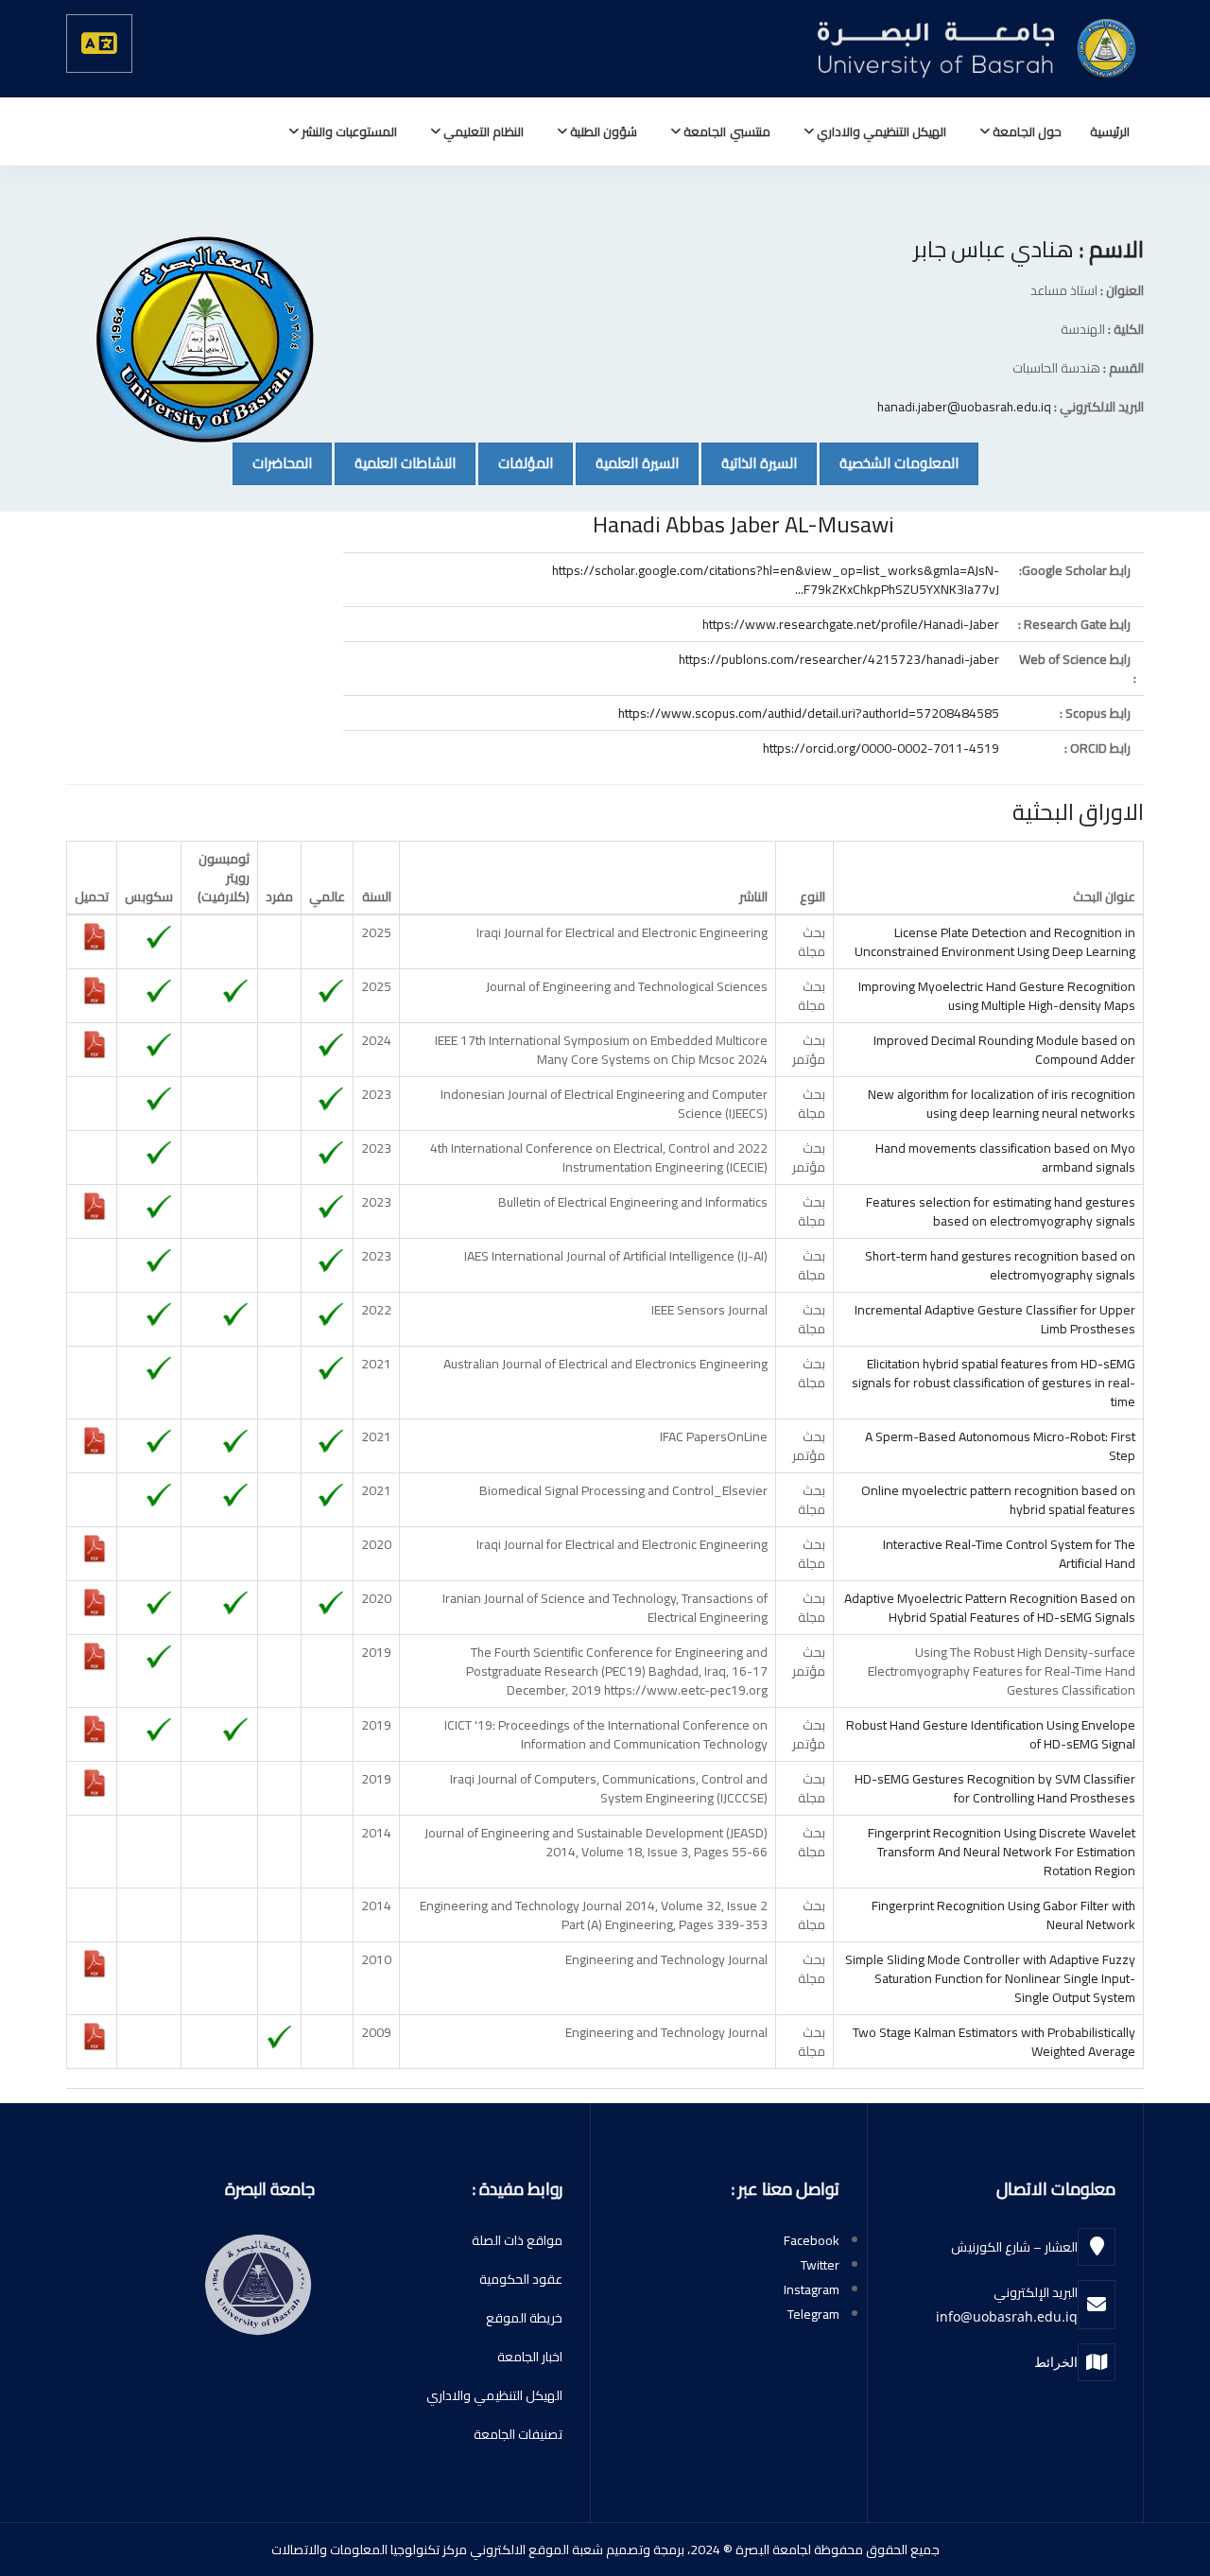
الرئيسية (1110, 131)
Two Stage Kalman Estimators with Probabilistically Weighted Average (994, 2042)
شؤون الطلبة (602, 131)
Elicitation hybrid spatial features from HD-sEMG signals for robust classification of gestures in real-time (994, 1383)
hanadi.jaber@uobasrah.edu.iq (964, 407)
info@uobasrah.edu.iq (1007, 2316)
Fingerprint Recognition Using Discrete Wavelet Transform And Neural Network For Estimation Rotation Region (1002, 1852)
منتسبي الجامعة (725, 131)
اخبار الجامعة (530, 2357)
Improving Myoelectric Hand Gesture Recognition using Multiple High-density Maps (997, 996)
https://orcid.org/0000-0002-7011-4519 (881, 748)
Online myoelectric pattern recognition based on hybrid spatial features (998, 1500)
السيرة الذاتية (749, 462)
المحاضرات (272, 462)
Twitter (820, 2265)
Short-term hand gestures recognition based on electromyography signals (1000, 1265)
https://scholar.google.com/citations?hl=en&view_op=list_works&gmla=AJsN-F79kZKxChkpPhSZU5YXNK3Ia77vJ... (776, 580)
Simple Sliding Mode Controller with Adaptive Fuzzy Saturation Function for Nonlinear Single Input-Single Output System (990, 1978)
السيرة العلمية (627, 462)
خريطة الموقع (524, 2318)
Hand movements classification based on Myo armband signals (1005, 1157)
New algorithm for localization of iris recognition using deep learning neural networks (1002, 1104)
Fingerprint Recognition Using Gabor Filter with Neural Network (1003, 1915)
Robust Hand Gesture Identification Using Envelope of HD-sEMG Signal (991, 1734)
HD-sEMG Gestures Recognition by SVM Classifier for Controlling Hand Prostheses (995, 1788)
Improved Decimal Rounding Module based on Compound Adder (1004, 1050)
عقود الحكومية (521, 2279)
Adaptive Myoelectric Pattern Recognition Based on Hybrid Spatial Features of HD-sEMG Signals (990, 1608)
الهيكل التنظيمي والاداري (880, 131)
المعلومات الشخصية (889, 462)
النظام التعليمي (482, 131)
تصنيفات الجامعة (518, 2434)
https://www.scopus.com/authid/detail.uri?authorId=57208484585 (809, 713)
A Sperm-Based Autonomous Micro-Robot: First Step (1000, 1446)
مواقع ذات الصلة (517, 2240)
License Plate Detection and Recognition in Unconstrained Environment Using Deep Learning (995, 942)
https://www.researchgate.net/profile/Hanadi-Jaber (851, 624)
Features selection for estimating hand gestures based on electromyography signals (1001, 1211)
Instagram (812, 2289)
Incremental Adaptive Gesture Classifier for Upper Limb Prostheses (995, 1319)
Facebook (812, 2240)
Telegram (813, 2314)
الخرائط (1056, 2362)
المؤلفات (516, 462)
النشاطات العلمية (395, 462)
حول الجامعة (1026, 131)
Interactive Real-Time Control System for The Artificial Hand (1009, 1554)
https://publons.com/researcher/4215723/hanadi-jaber (839, 659)
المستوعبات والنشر (348, 131)
